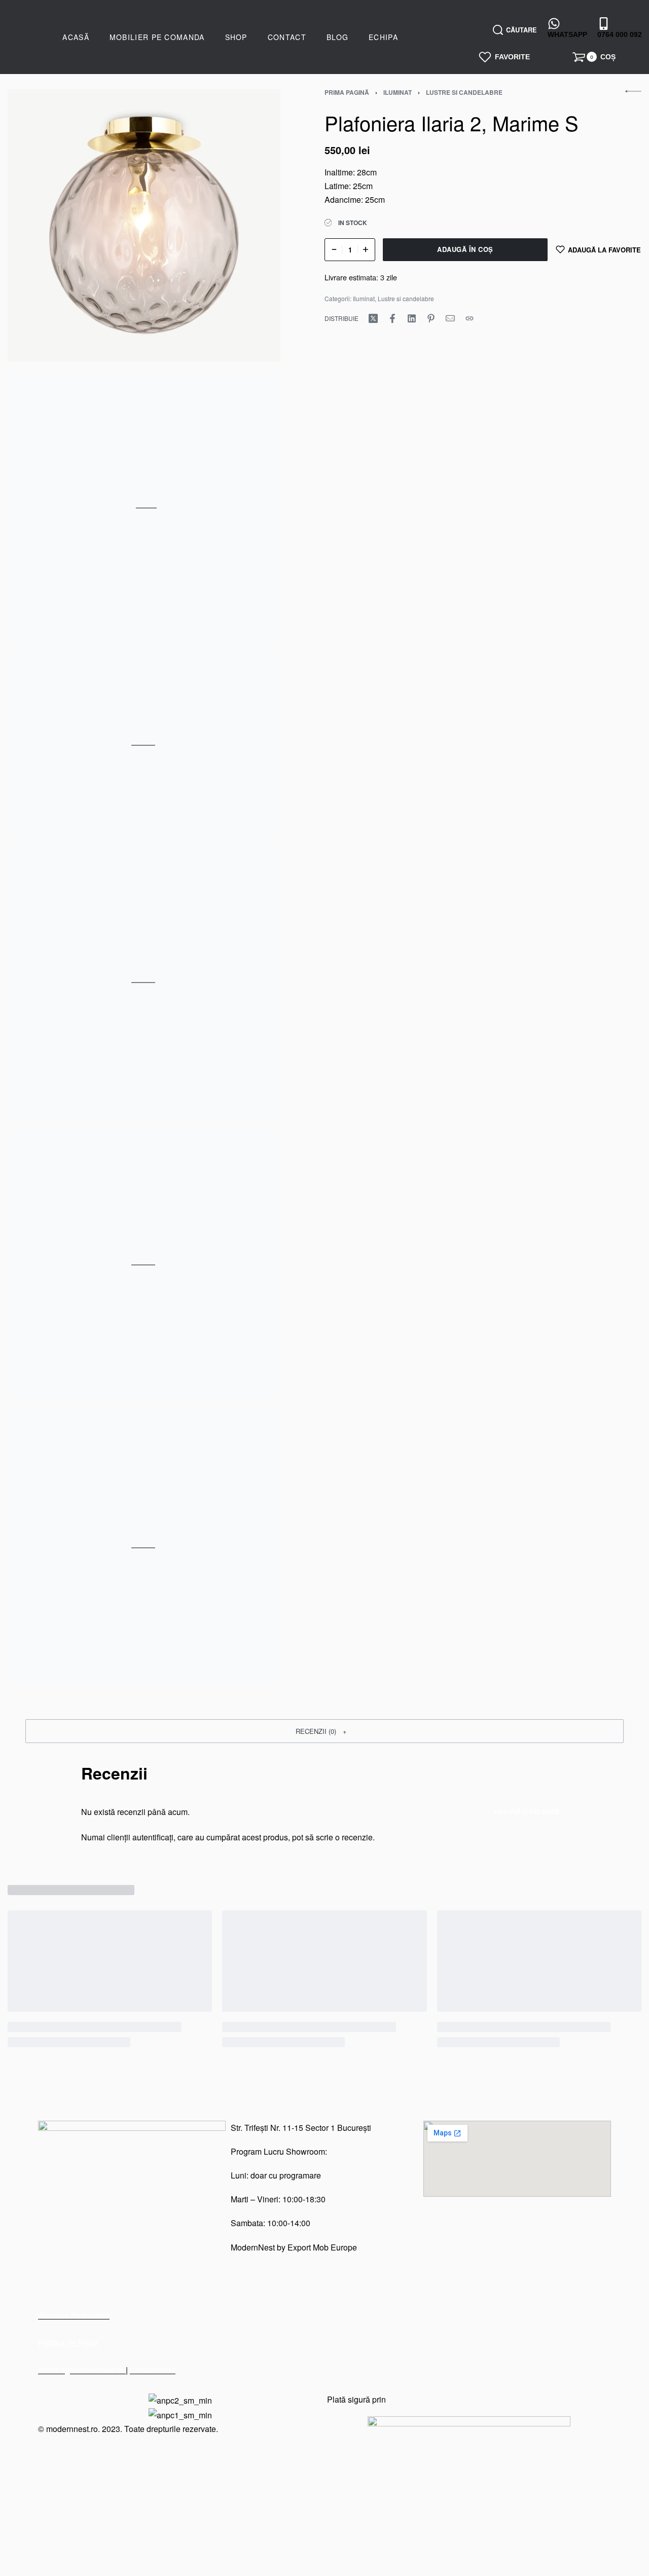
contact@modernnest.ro (82, 2370)
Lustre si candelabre (464, 92)
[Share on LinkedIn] (412, 318)
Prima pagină (347, 92)
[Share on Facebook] (392, 318)
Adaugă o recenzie (527, 1811)
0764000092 (153, 2370)
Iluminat (398, 92)
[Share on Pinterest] (431, 318)
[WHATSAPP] (554, 23)
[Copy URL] (470, 318)
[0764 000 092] (604, 23)
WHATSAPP (567, 34)
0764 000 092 (620, 34)
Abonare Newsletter (74, 2315)
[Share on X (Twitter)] (373, 318)
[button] (324, 1731)
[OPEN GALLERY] (144, 226)
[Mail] (450, 318)
